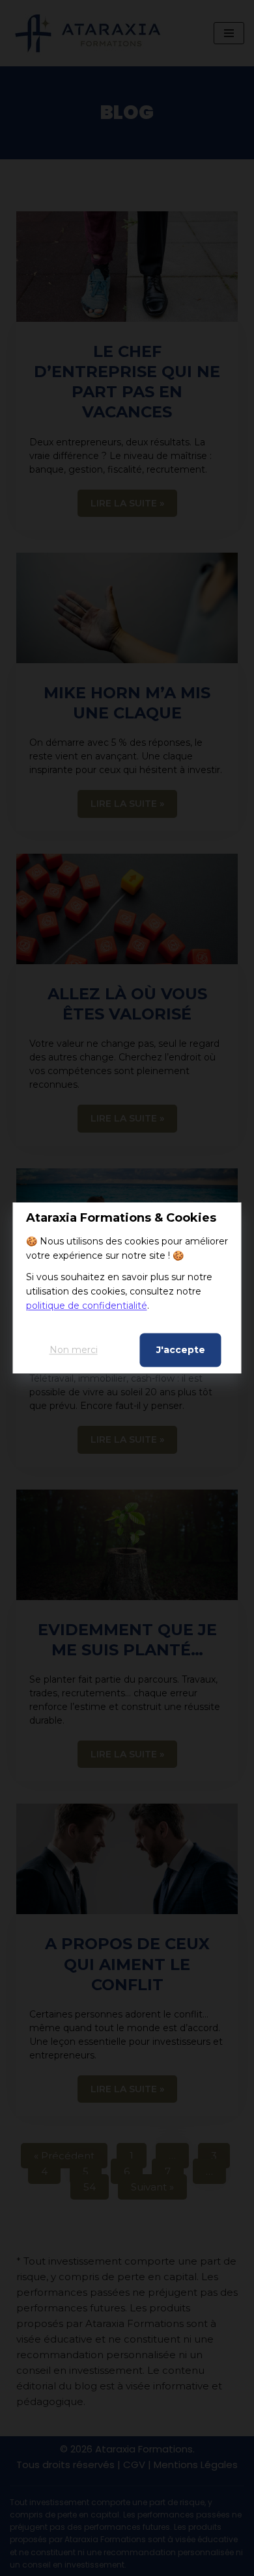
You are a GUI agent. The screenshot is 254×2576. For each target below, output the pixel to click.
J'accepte (181, 1350)
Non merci (74, 1350)
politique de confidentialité (87, 1306)
